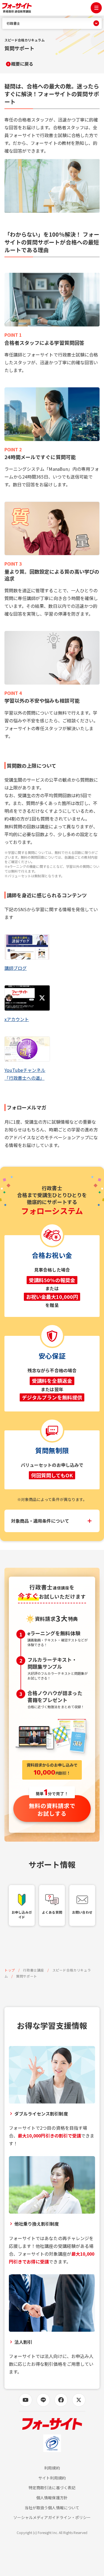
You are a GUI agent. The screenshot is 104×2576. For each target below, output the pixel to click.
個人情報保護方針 (52, 2498)
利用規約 (52, 2468)
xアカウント (17, 1019)
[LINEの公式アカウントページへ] (43, 2400)
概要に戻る (22, 64)
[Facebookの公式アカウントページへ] (61, 2400)
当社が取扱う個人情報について (52, 2508)
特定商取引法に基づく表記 (52, 2488)
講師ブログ (16, 968)
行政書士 (13, 23)
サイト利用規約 (52, 2478)
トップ (10, 1970)
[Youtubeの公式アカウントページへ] (26, 2400)
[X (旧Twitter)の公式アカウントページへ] (79, 2400)
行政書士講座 (34, 1970)
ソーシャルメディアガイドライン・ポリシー (52, 2517)
